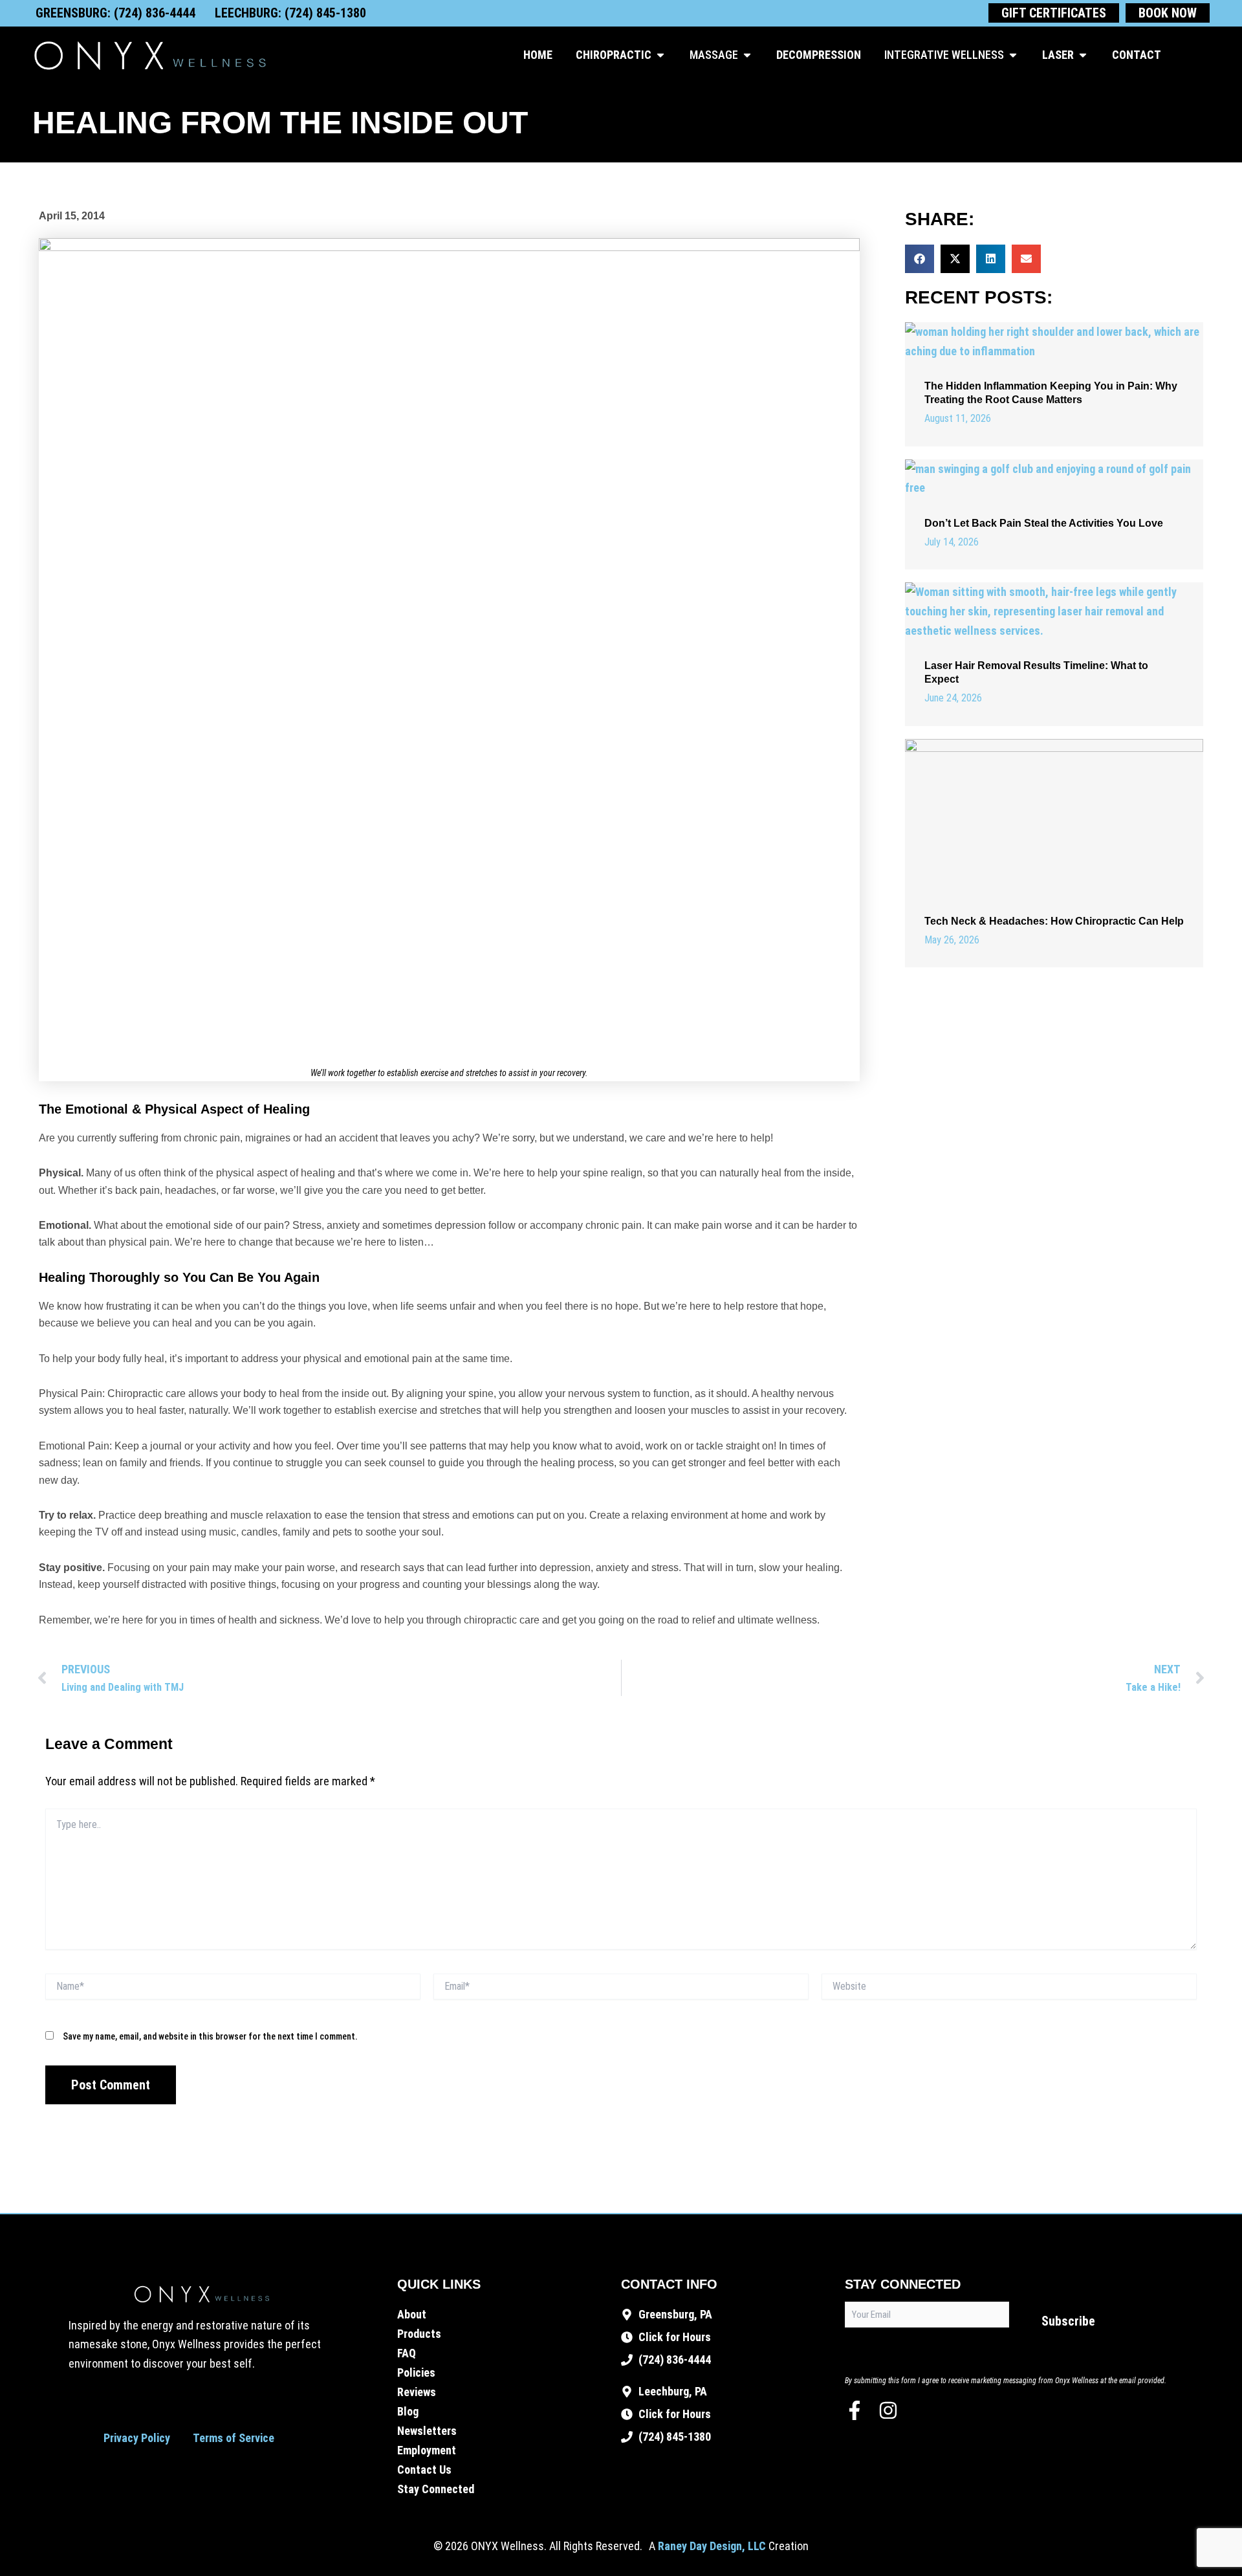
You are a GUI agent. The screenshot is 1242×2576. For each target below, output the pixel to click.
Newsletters (427, 2431)
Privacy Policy (137, 2438)
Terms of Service (234, 2438)
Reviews (417, 2392)
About (412, 2314)
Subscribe (1068, 2321)
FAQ (407, 2353)
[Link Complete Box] (1054, 384)
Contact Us (424, 2470)
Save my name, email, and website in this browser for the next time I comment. (210, 2036)
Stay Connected (436, 2489)
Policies (416, 2372)
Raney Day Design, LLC (712, 2546)
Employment (427, 2450)
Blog (408, 2411)
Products (419, 2334)
